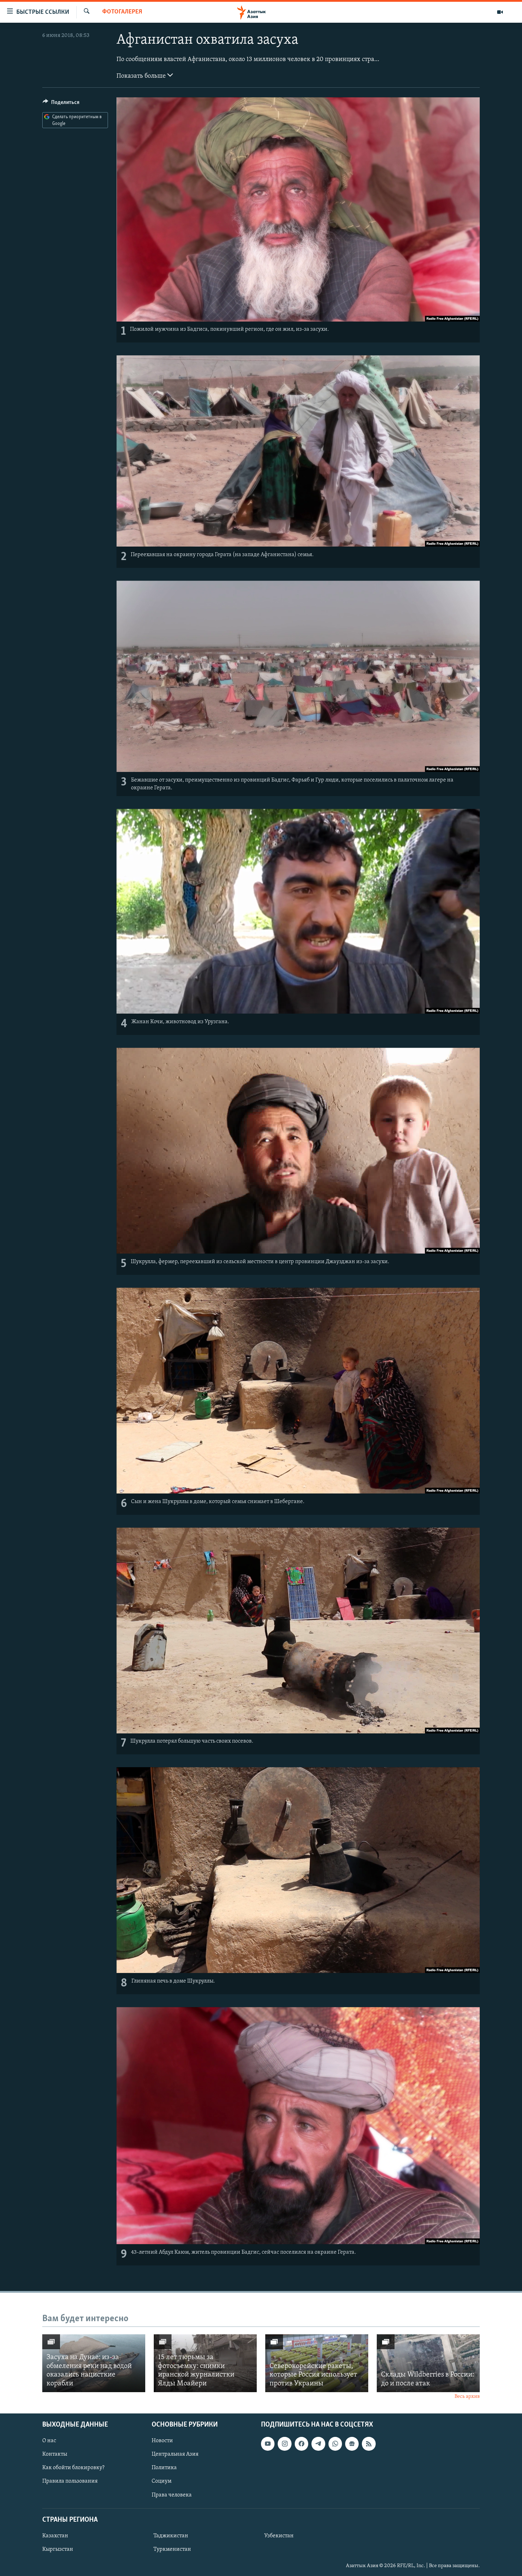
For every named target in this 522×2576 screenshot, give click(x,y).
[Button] (61, 104)
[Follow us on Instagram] (284, 2444)
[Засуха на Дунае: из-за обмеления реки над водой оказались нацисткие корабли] (94, 2363)
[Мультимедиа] (500, 12)
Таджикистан (171, 2536)
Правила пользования (70, 2481)
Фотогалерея (122, 12)
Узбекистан (279, 2536)
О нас (49, 2441)
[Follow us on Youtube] (268, 2444)
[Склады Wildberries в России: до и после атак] (428, 2363)
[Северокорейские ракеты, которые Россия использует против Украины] (317, 2363)
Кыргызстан (58, 2549)
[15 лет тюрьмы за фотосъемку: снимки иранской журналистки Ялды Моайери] (205, 2363)
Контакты (55, 2454)
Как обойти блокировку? (73, 2468)
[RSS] (369, 2444)
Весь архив (467, 2397)
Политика (164, 2468)
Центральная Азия (175, 2454)
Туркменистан (172, 2549)
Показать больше (142, 76)
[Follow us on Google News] (352, 2444)
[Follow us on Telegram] (318, 2444)
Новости (162, 2441)
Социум (162, 2481)
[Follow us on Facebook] (301, 2444)
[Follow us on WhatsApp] (335, 2444)
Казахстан (55, 2536)
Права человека (172, 2495)
